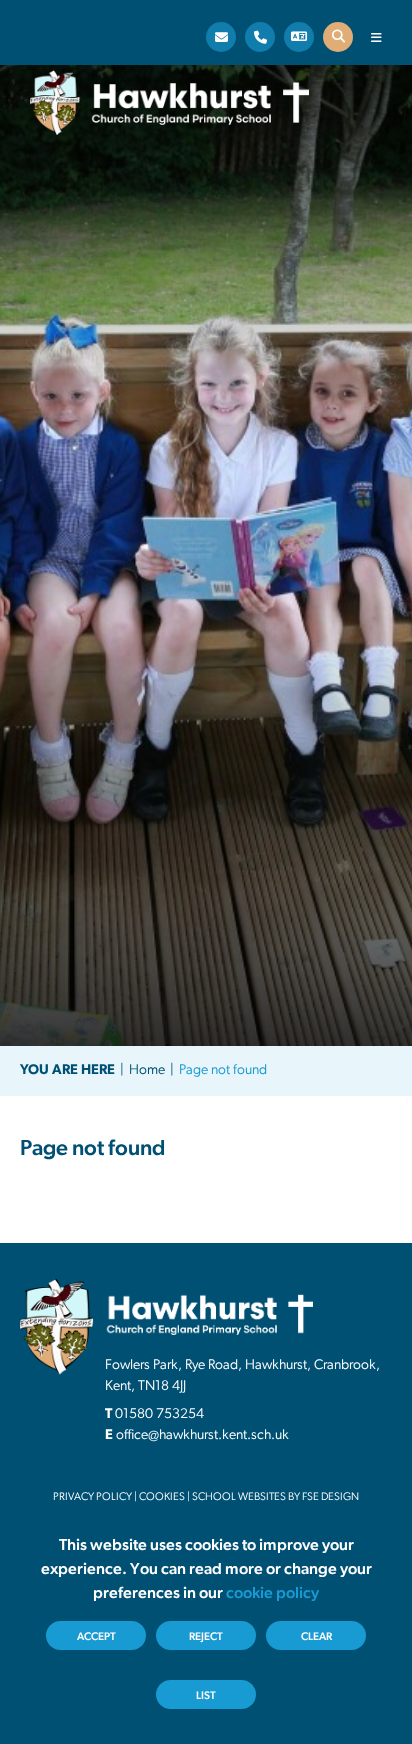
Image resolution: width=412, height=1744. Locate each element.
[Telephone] (260, 37)
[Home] (169, 102)
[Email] (221, 37)
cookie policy (272, 1594)
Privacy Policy (92, 1497)
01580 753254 (159, 1414)
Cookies (162, 1497)
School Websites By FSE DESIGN (275, 1497)
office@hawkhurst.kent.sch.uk (202, 1435)
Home (147, 1070)
